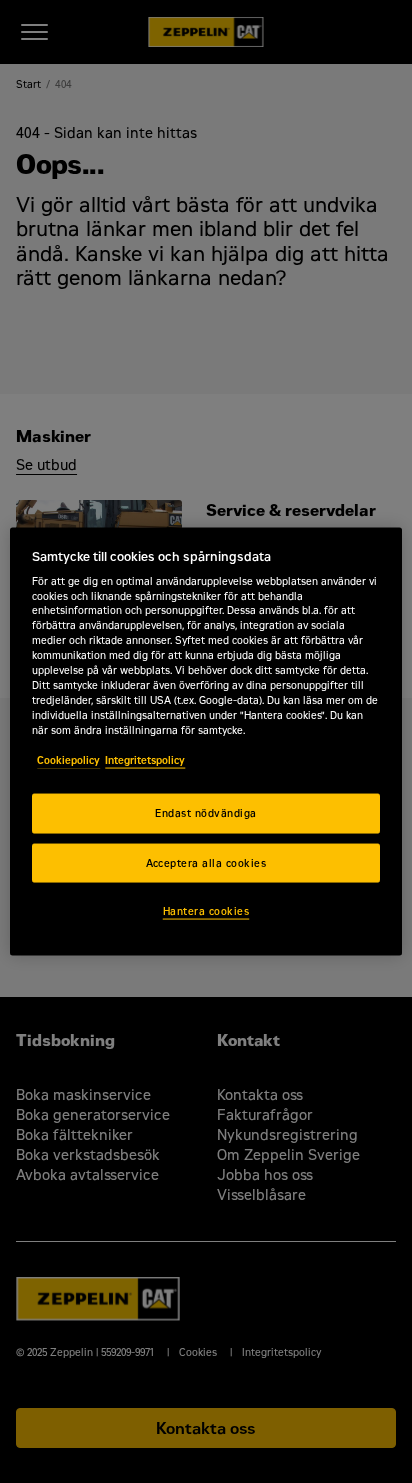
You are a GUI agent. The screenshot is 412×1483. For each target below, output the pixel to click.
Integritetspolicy (145, 759)
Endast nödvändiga (205, 812)
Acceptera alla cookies (206, 862)
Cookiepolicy (68, 759)
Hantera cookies (206, 911)
